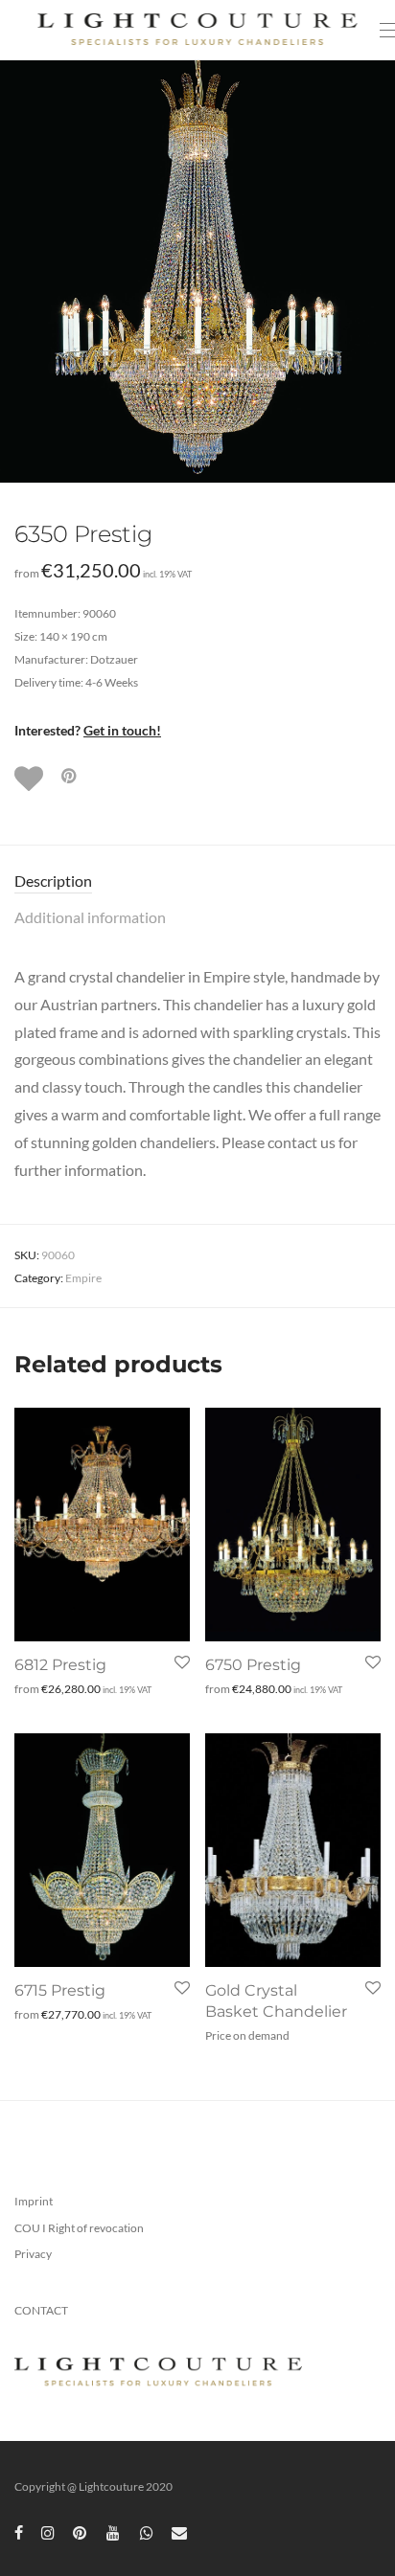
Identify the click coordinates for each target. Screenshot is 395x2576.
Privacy (33, 2254)
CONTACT (41, 2310)
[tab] (197, 881)
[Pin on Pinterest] (70, 776)
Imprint (34, 2201)
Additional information (90, 917)
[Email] (179, 2531)
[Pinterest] (81, 2531)
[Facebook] (19, 2531)
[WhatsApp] (147, 2531)
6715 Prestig (60, 1990)
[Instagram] (48, 2531)
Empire (83, 1278)
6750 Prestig (253, 1665)
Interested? (88, 730)
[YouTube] (114, 2531)
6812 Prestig (60, 1665)
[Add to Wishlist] (31, 779)
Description (53, 881)
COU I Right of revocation (79, 2228)
